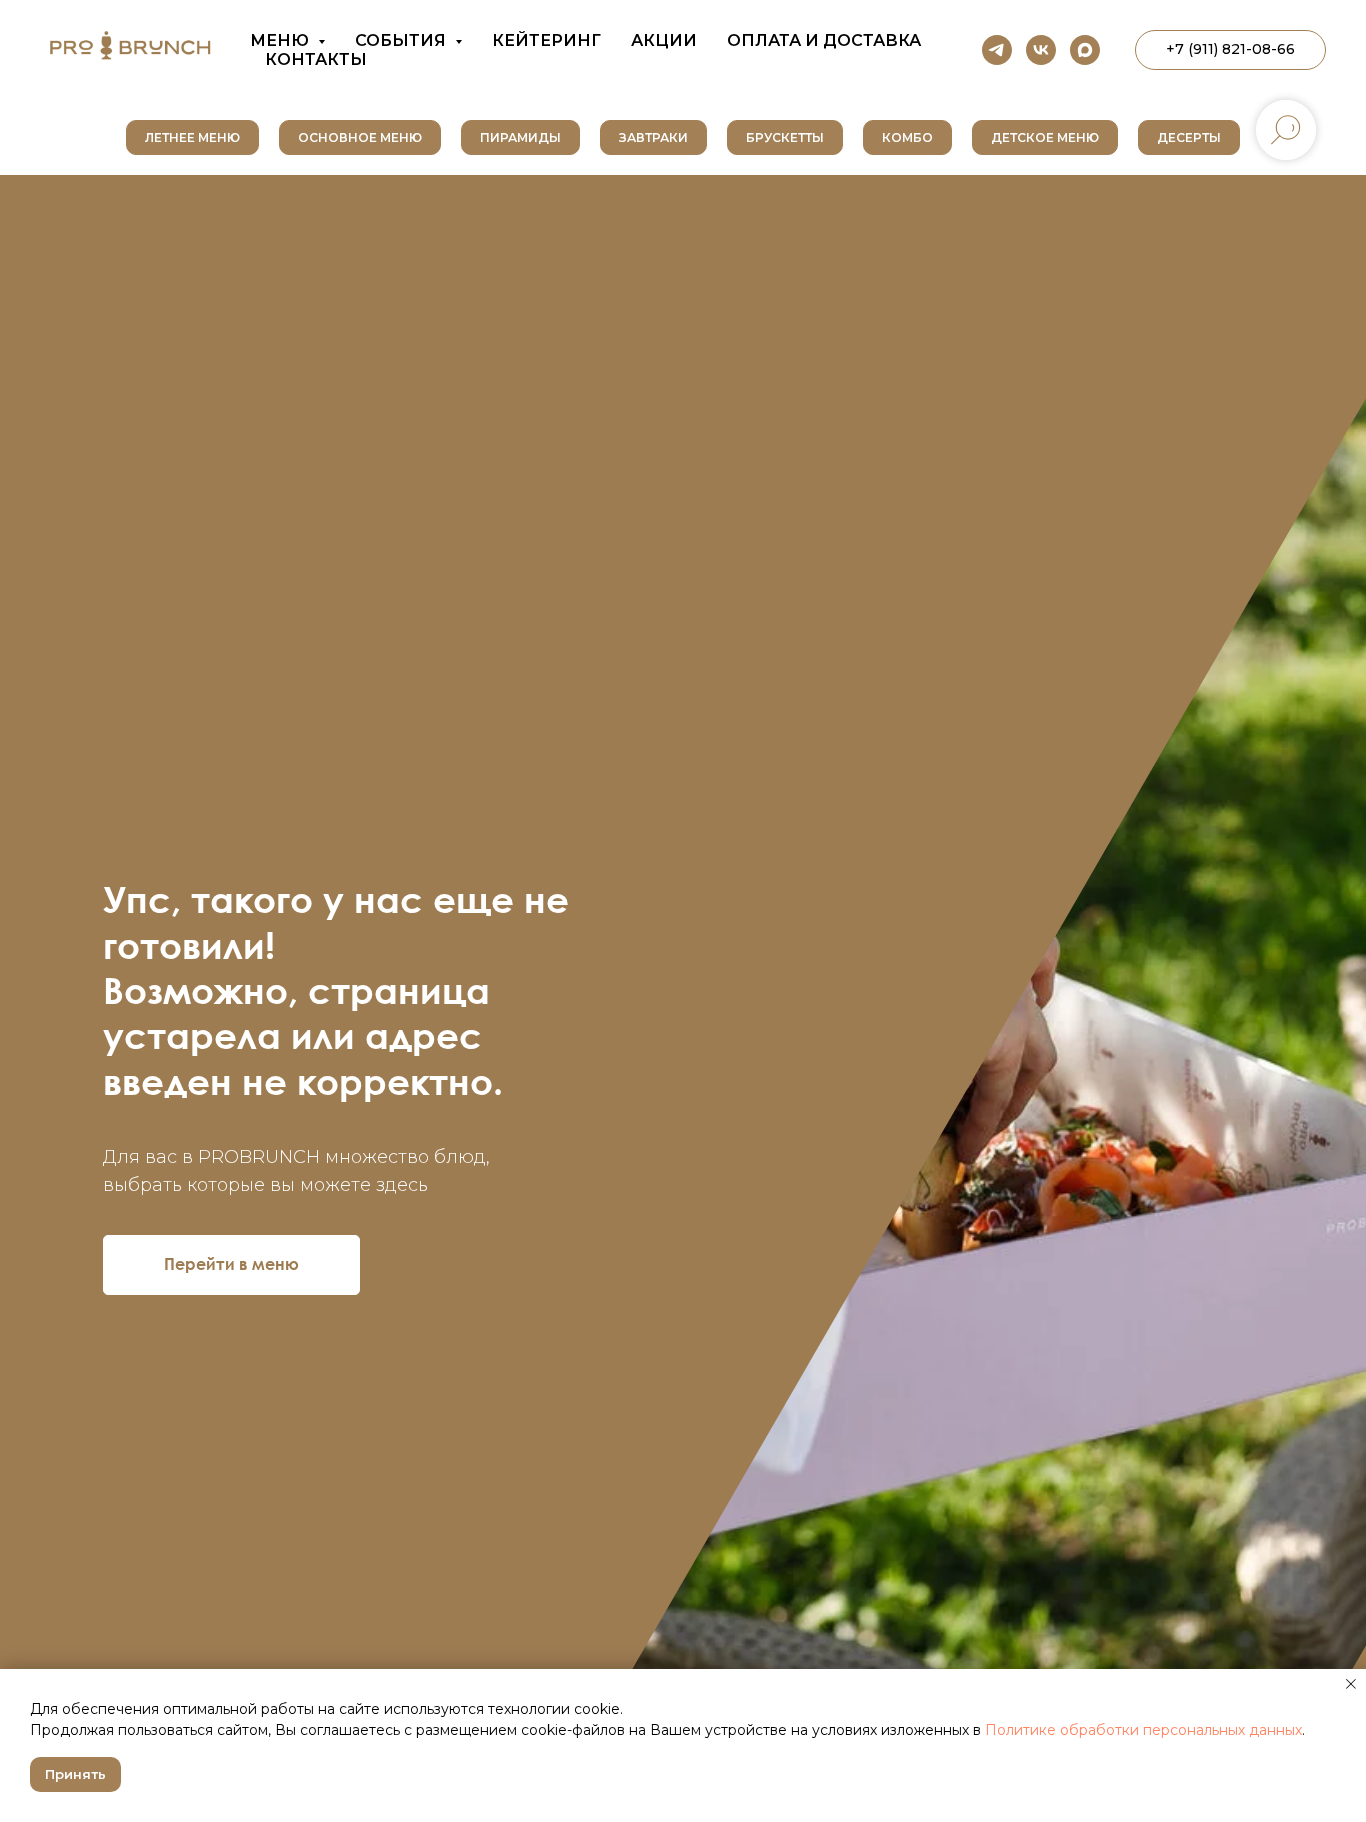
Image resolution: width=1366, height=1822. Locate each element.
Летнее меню (192, 137)
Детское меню (1045, 137)
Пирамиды (520, 137)
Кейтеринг (546, 40)
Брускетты (785, 137)
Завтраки (653, 137)
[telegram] (997, 50)
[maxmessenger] (1085, 50)
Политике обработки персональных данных (1143, 1730)
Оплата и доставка (824, 40)
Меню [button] (281, 40)
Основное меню (360, 137)
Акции (664, 40)
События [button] (402, 40)
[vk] (1041, 50)
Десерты (1189, 137)
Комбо (907, 137)
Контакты (316, 59)
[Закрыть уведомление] (1351, 1684)
